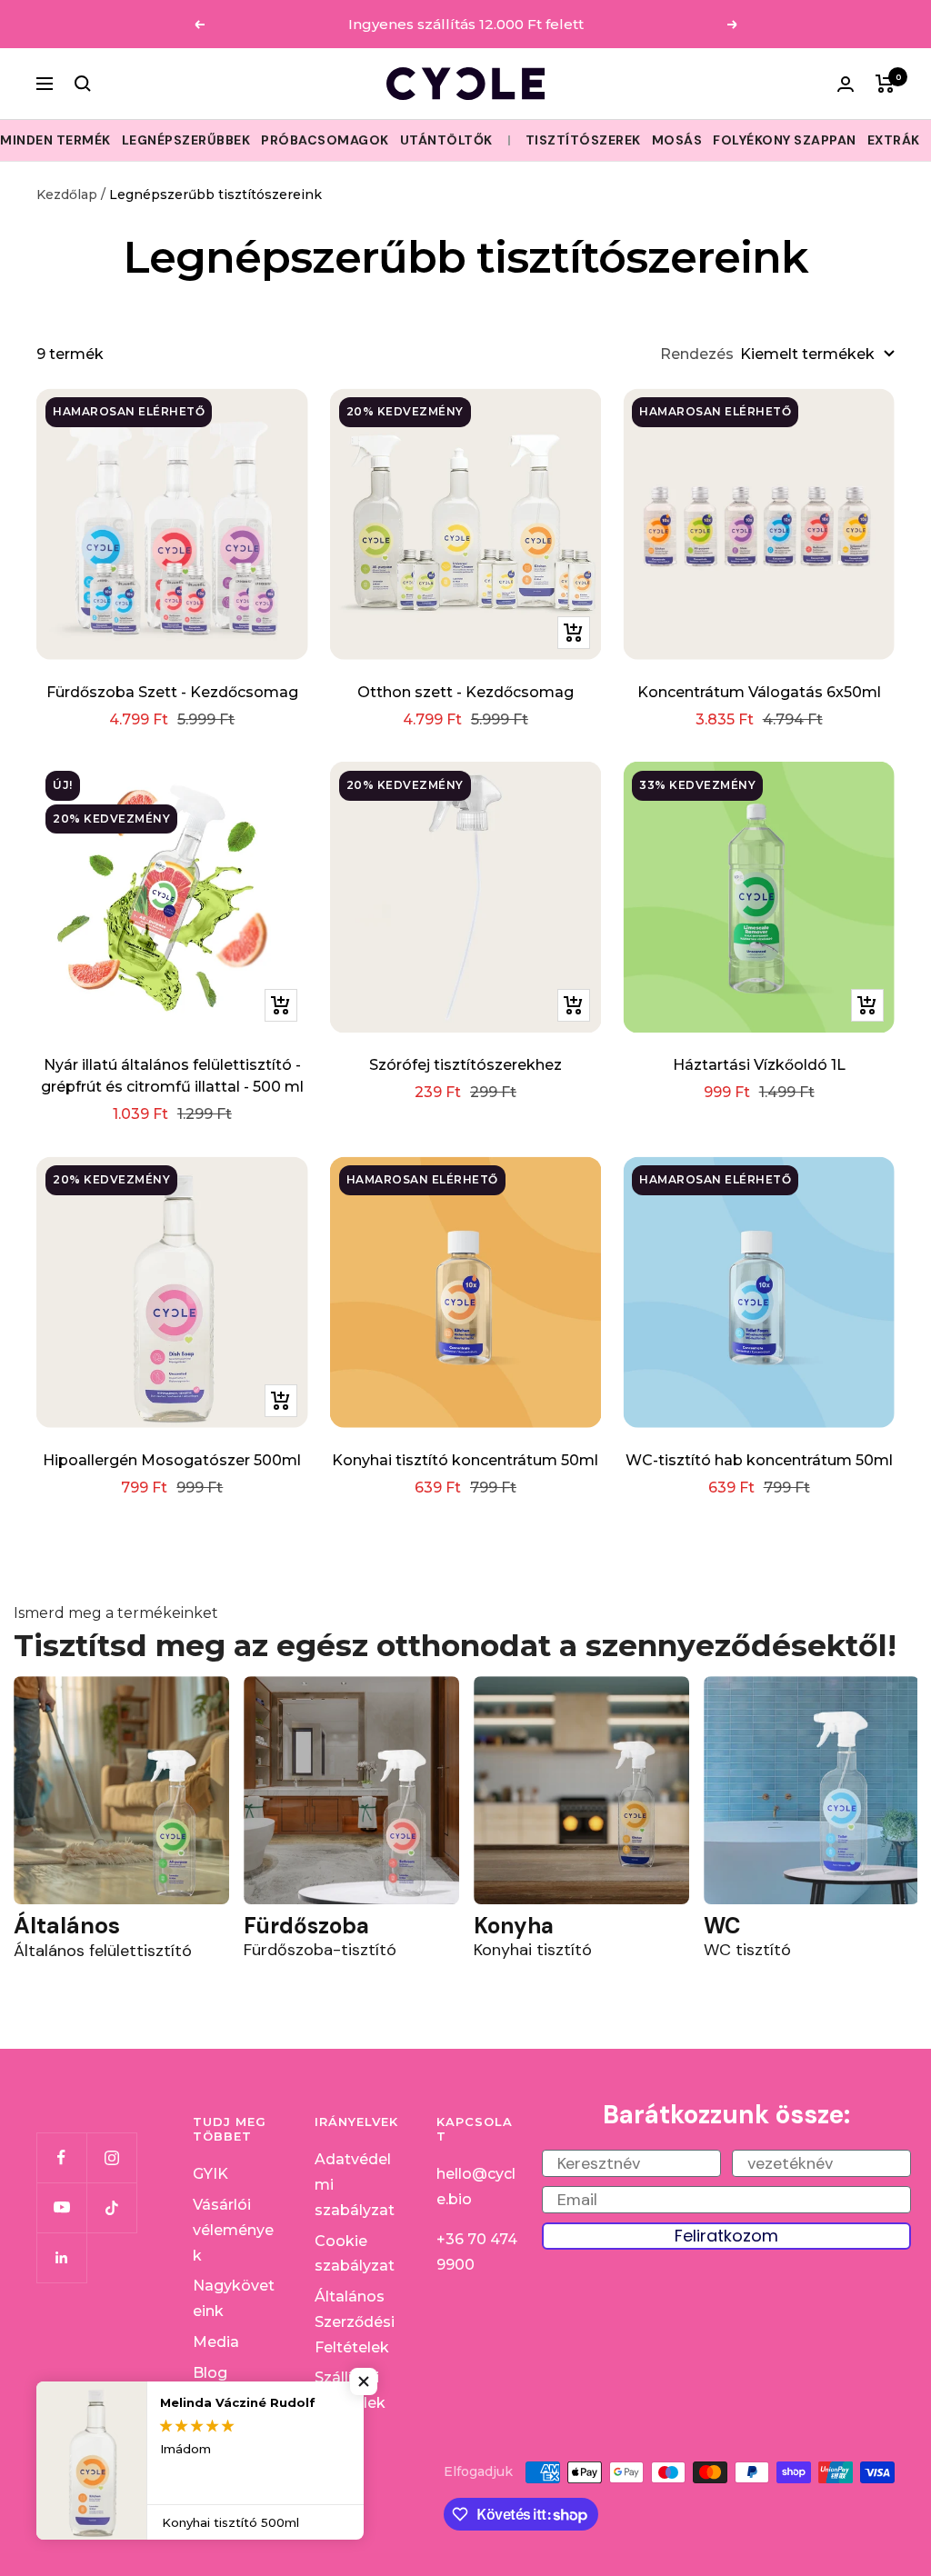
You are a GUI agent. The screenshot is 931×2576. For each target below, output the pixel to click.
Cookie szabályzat (355, 2254)
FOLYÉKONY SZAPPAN (785, 140)
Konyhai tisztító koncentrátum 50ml (465, 1460)
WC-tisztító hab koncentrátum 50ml (759, 1460)
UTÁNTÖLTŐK (446, 140)
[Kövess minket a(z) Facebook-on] (61, 2157)
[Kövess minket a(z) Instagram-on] (111, 2157)
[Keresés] (83, 84)
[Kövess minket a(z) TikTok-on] (111, 2207)
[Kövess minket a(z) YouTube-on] (61, 2207)
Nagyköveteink (234, 2298)
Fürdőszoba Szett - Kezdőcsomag (172, 692)
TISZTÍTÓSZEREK (583, 140)
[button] (364, 2381)
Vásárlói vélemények (233, 2230)
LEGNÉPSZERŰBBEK (186, 140)
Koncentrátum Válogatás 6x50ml (759, 692)
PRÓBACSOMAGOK (325, 140)
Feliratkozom (726, 2236)
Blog (210, 2373)
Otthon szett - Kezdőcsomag (465, 692)
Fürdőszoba (306, 1926)
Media (216, 2342)
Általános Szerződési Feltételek (355, 2321)
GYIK (210, 2174)
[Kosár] (885, 84)
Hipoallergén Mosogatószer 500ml (172, 1460)
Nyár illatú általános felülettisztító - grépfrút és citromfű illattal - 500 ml (172, 1076)
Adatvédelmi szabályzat (355, 2184)
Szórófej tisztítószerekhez (465, 1065)
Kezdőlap (67, 195)
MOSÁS (677, 140)
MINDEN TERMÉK (55, 140)
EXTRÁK (894, 140)
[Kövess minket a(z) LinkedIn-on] (61, 2257)
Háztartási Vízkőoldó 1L (759, 1065)
